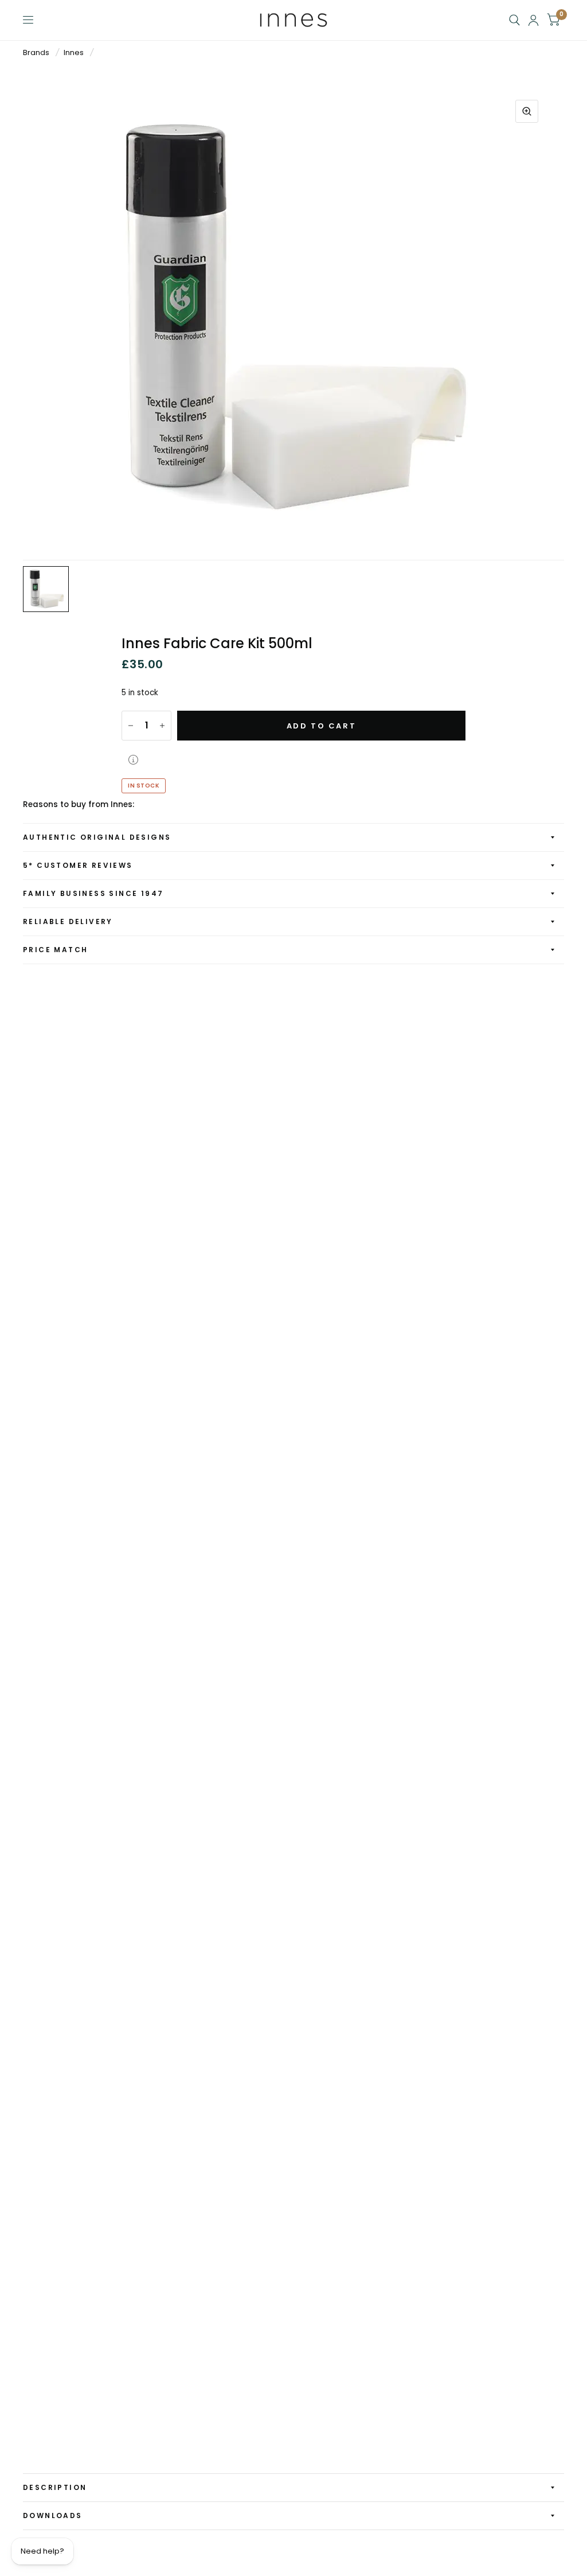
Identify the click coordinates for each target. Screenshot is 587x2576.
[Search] (514, 20)
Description (55, 2487)
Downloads (53, 2515)
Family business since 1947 (93, 893)
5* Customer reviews (78, 865)
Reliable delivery (68, 921)
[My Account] (533, 20)
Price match (55, 950)
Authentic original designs (97, 837)
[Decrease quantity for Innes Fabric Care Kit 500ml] (131, 726)
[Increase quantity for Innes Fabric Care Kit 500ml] (162, 726)
